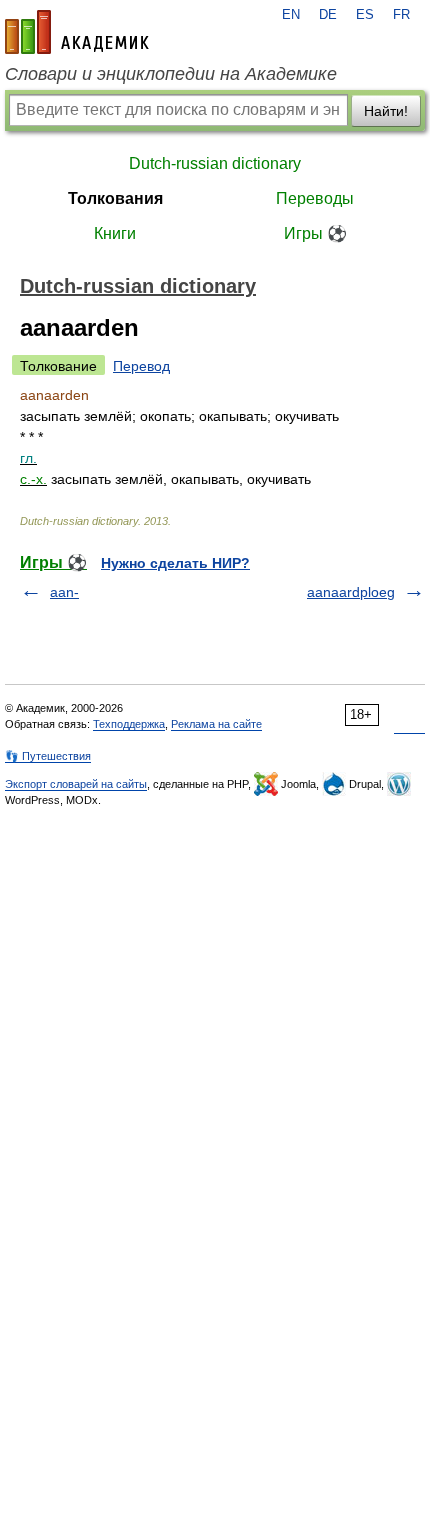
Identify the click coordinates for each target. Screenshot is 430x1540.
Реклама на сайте (216, 724)
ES (365, 15)
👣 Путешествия (48, 756)
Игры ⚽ (315, 233)
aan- (64, 592)
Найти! (386, 111)
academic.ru (77, 32)
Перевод (141, 366)
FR (401, 15)
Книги (115, 233)
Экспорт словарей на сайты (76, 784)
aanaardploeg (351, 592)
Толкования (115, 198)
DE (328, 15)
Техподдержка (129, 724)
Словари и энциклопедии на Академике (171, 74)
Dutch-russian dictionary (215, 163)
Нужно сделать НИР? (175, 563)
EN (291, 15)
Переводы (315, 198)
